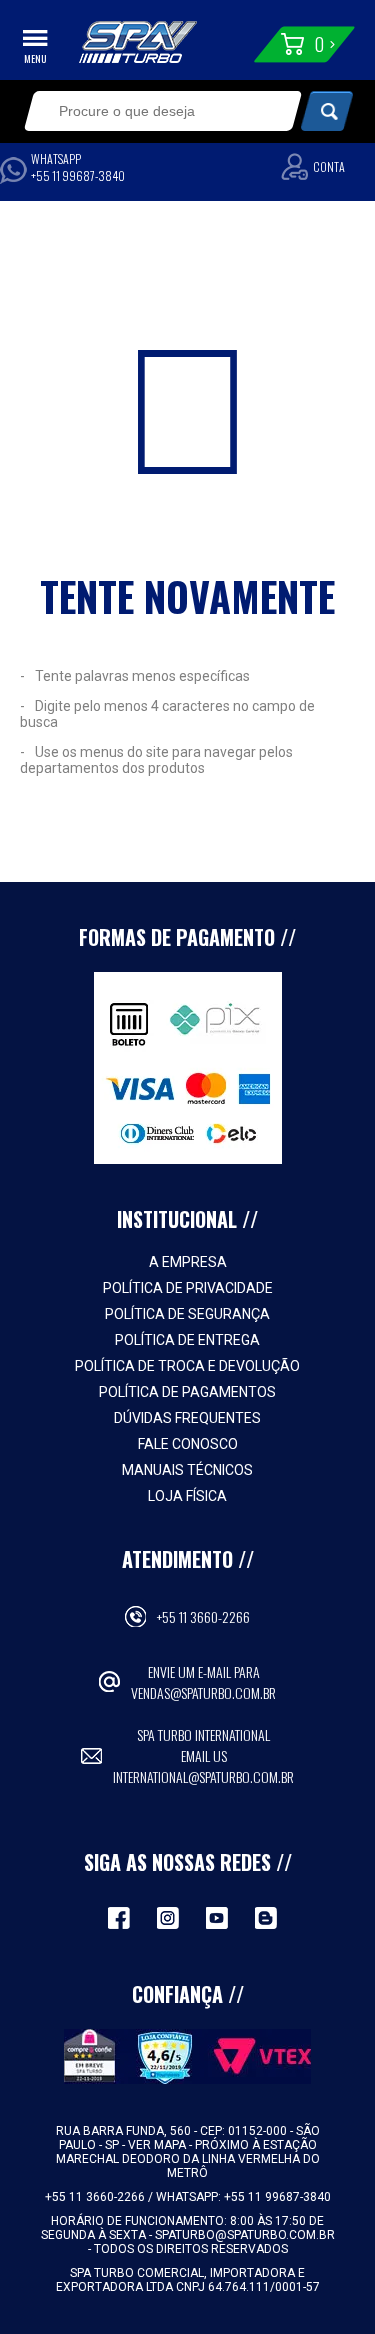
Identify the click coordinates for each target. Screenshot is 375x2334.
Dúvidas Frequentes (187, 1418)
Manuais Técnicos (187, 1470)
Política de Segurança (187, 1314)
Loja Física (187, 1496)
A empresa (188, 1262)
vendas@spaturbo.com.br (203, 1692)
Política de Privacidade (188, 1288)
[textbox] (150, 111)
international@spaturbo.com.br (203, 1776)
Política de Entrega (187, 1340)
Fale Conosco (188, 1444)
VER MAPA (158, 2145)
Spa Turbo (138, 42)
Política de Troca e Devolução (187, 1366)
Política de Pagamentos (187, 1392)
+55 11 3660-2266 (203, 1616)
